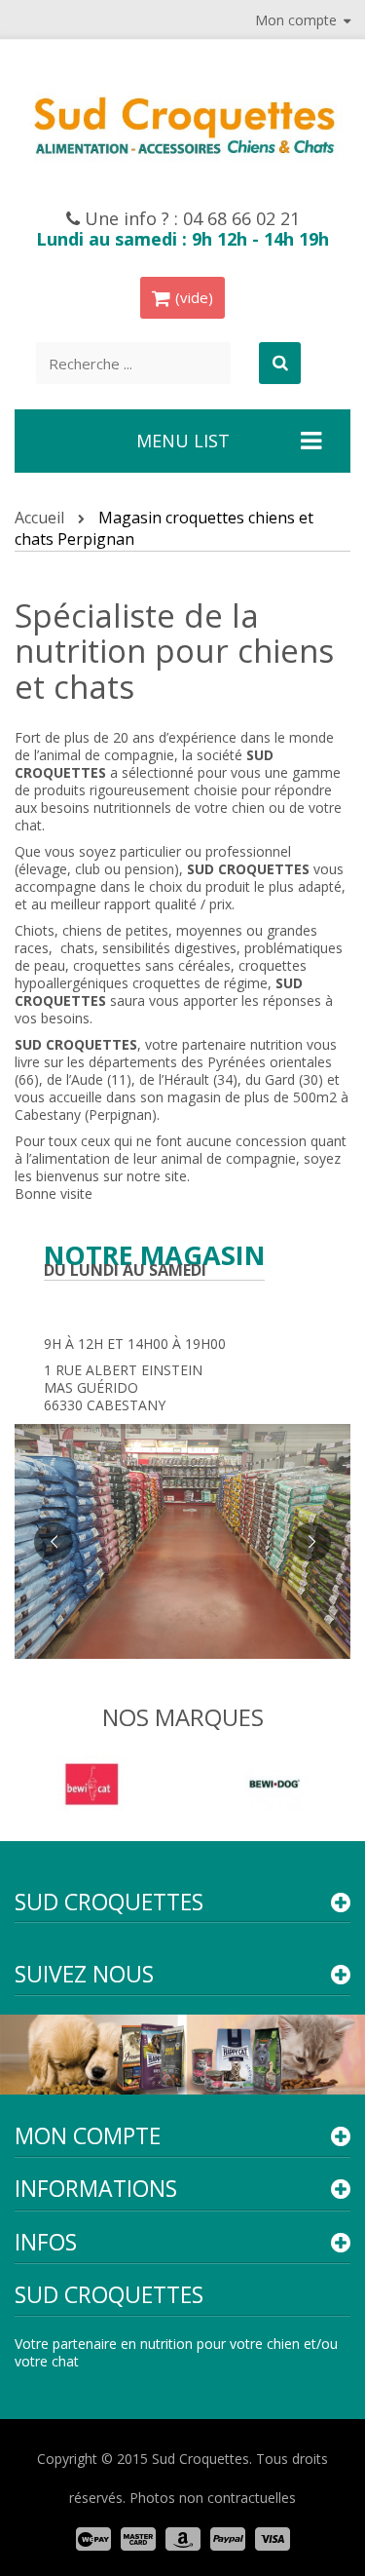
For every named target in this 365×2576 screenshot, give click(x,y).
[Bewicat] (91, 1782)
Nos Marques (183, 1717)
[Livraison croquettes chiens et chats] (182, 123)
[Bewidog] (274, 1782)
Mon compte (88, 2135)
